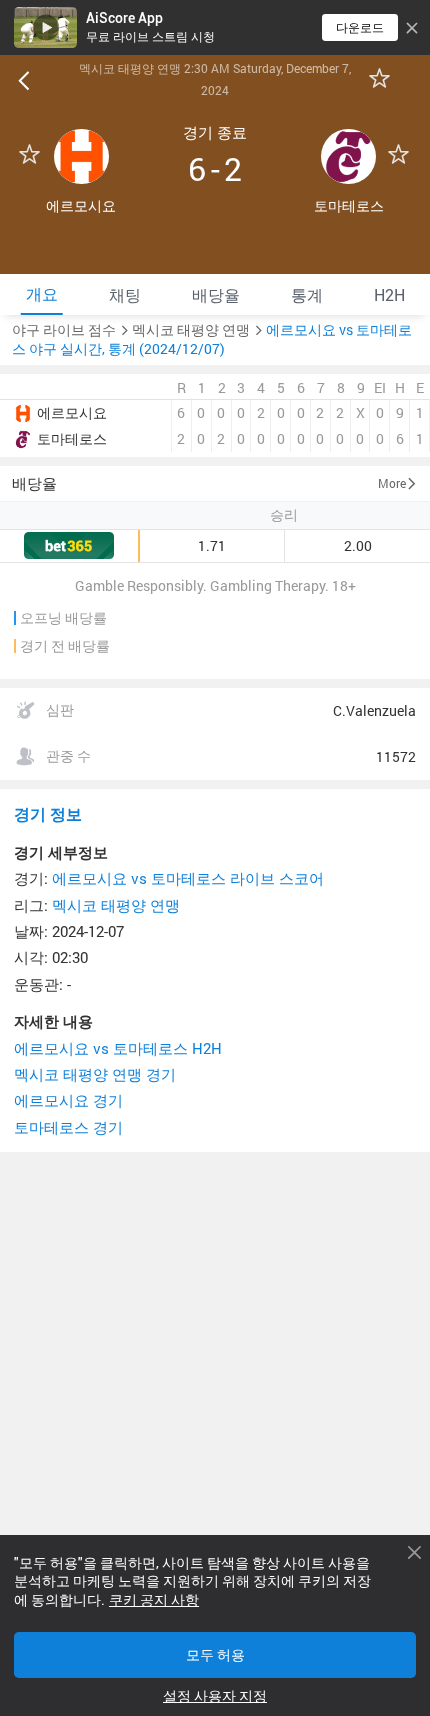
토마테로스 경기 (68, 1127)
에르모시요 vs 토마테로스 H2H (118, 1048)
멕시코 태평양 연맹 (116, 905)
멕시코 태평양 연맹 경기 (95, 1074)
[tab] (41, 294)
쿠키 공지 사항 (154, 1600)
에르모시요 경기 (68, 1100)
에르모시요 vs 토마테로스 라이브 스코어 (188, 878)
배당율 (34, 483)
